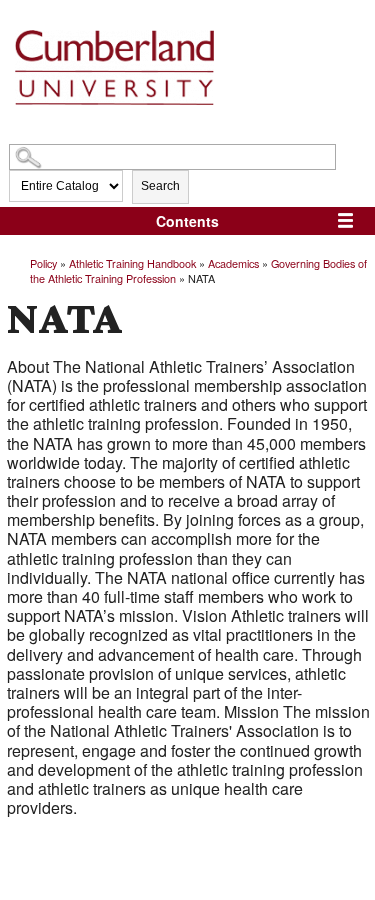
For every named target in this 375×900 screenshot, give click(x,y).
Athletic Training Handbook (132, 263)
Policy (43, 263)
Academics (233, 263)
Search (160, 186)
